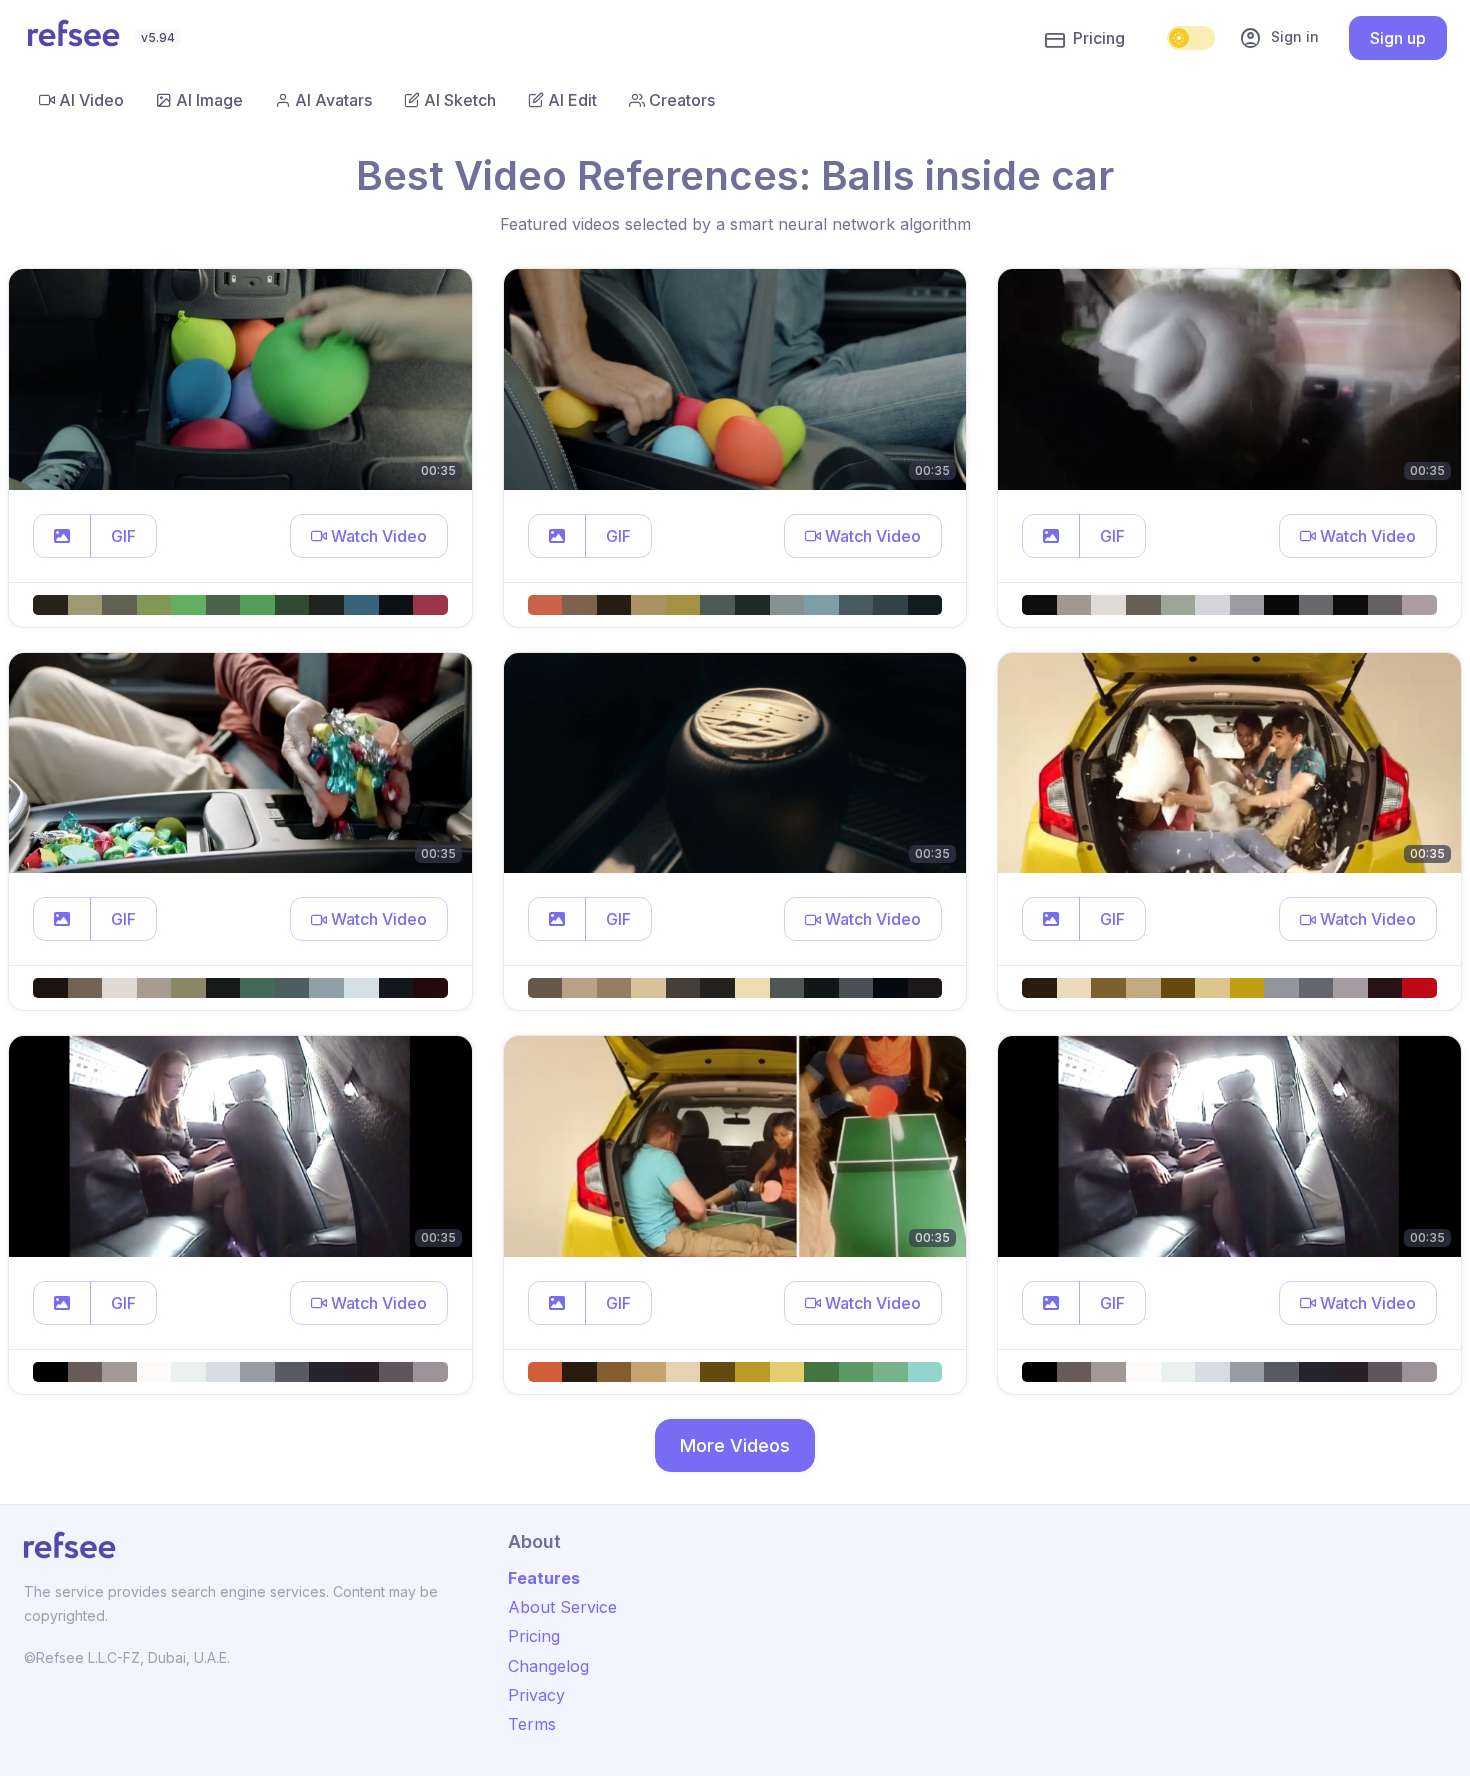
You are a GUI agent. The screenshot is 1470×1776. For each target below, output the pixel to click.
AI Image (209, 100)
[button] (62, 536)
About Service (562, 1607)
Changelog (548, 1666)
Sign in (1279, 38)
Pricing (1099, 38)
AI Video (91, 100)
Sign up (1398, 38)
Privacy (536, 1695)
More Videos (735, 1445)
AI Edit (572, 100)
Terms (532, 1724)
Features (544, 1578)
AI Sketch (460, 100)
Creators (682, 100)
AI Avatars (333, 100)
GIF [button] (123, 536)
